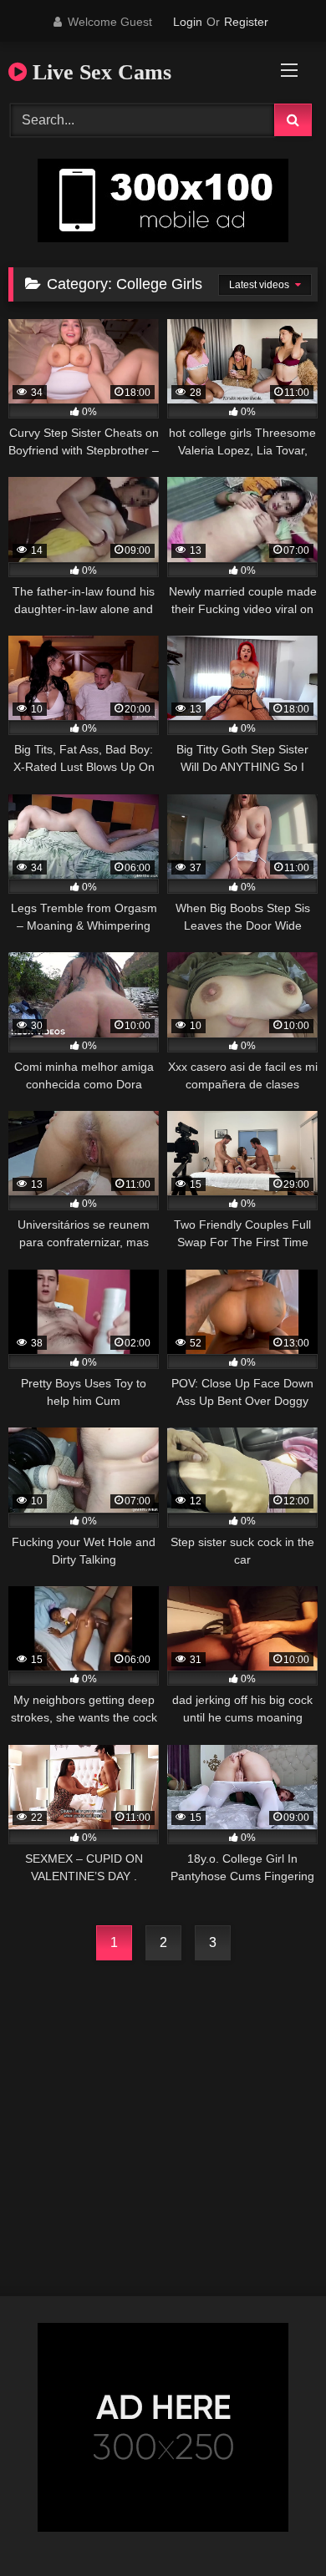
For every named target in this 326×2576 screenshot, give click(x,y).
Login (188, 22)
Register (246, 22)
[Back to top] (274, 2526)
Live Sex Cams (99, 72)
